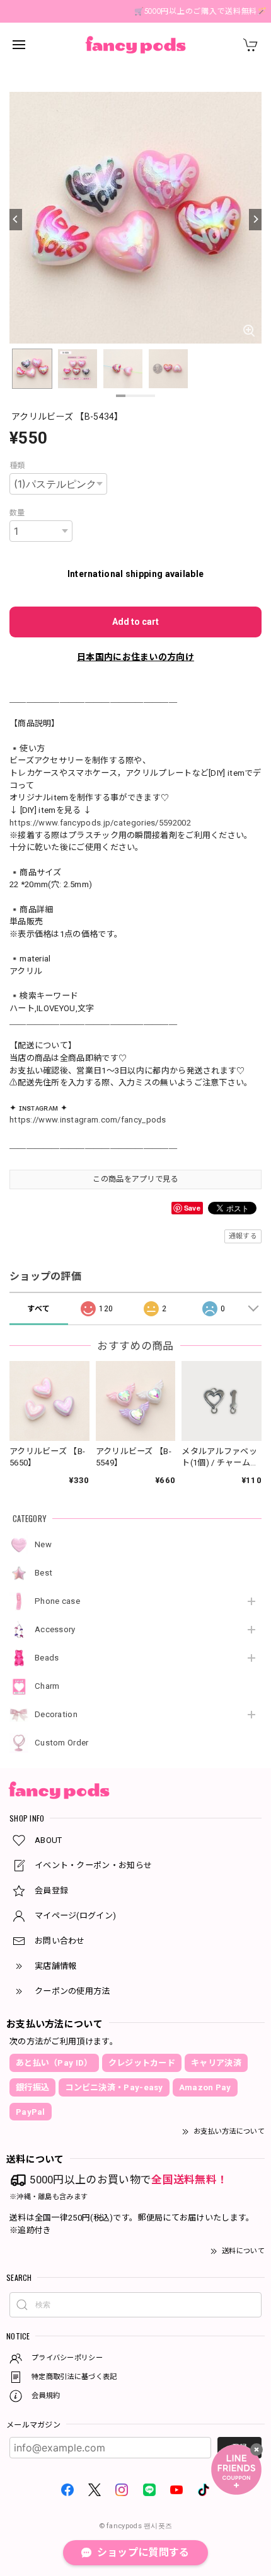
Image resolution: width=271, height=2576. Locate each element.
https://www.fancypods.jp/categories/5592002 (100, 823)
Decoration (56, 1714)
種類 (17, 466)
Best (43, 1573)
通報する (243, 1236)
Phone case (57, 1601)
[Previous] (16, 220)
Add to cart (135, 622)
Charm (47, 1686)
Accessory (55, 1629)
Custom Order (62, 1743)
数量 (17, 513)
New (43, 1544)
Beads (47, 1658)
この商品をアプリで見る (135, 1179)
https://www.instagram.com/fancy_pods (88, 1120)
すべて (38, 1309)
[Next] (255, 220)
